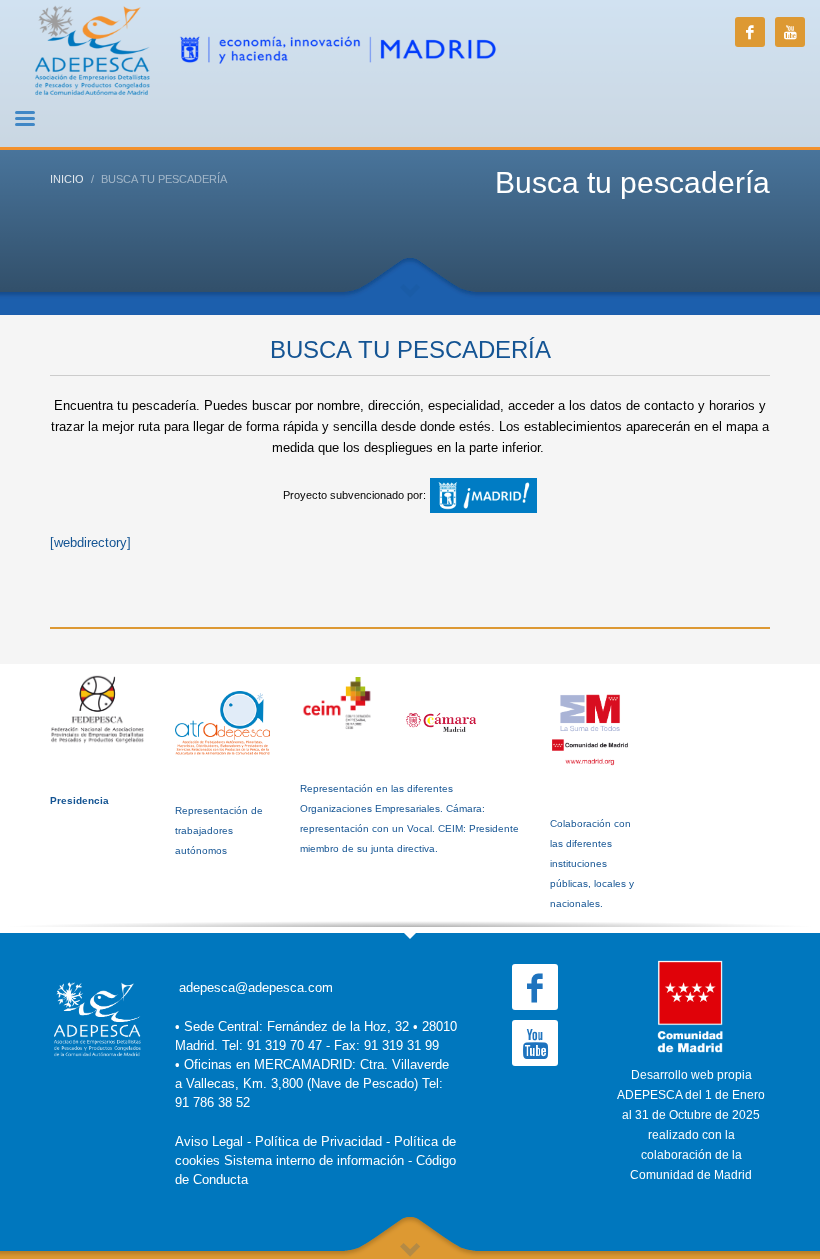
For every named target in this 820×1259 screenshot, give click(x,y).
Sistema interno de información (314, 1160)
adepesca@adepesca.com (256, 987)
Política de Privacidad (318, 1141)
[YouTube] (790, 32)
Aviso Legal (209, 1141)
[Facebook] (750, 32)
